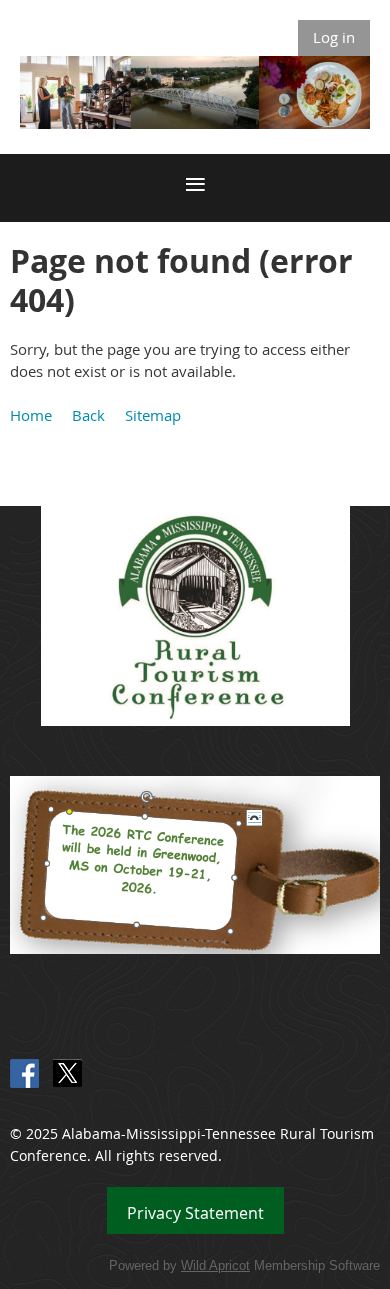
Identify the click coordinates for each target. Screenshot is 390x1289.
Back (88, 415)
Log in (334, 37)
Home (31, 415)
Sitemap (153, 415)
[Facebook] (24, 1073)
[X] (67, 1073)
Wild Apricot (215, 1265)
